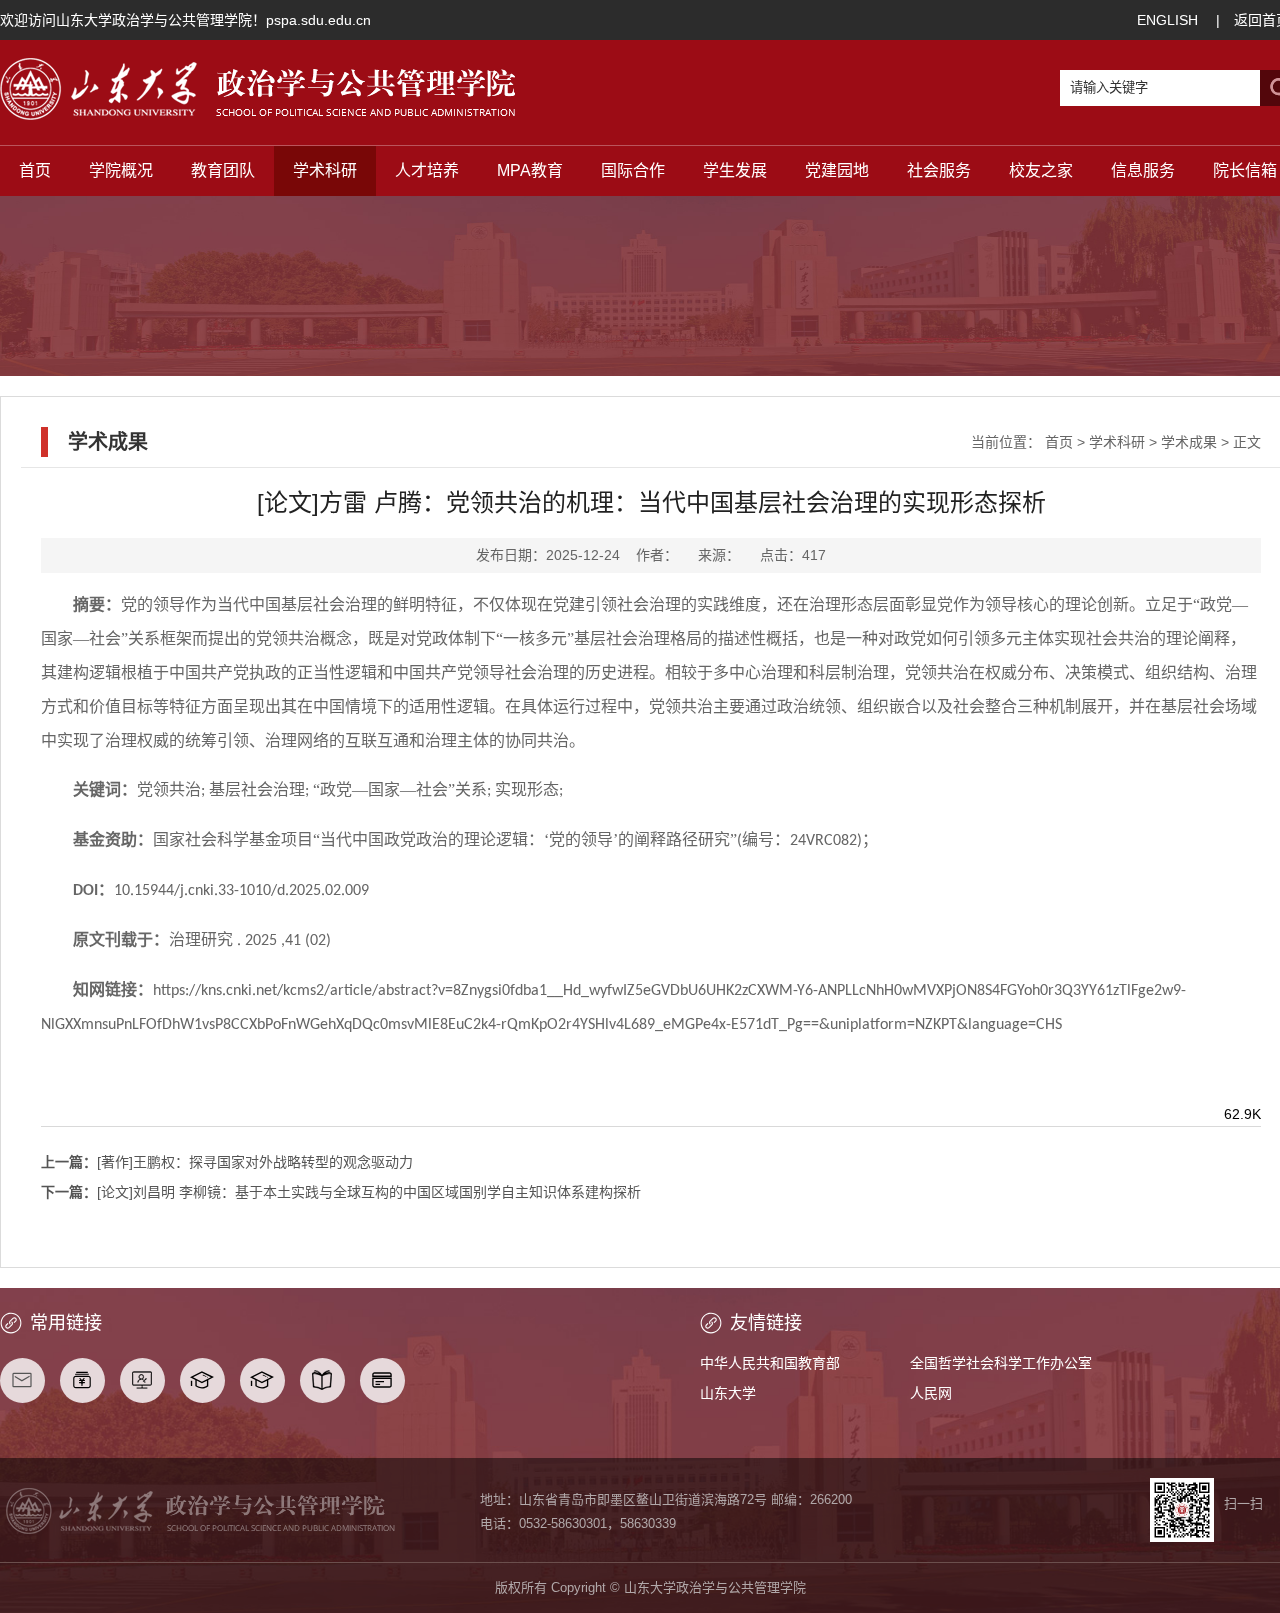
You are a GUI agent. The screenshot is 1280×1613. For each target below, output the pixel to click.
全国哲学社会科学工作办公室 (1001, 1363)
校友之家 (1041, 170)
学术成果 (1189, 442)
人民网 (931, 1393)
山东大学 (728, 1393)
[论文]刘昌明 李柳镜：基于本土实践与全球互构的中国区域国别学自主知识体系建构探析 (341, 1192)
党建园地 (837, 170)
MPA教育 (530, 170)
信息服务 (1143, 170)
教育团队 (223, 170)
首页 (35, 170)
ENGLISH (1167, 20)
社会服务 (939, 170)
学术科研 (325, 170)
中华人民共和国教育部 (770, 1363)
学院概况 (121, 170)
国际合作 (633, 170)
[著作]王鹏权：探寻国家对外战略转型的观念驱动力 (227, 1162)
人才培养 (427, 170)
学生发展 (735, 170)
